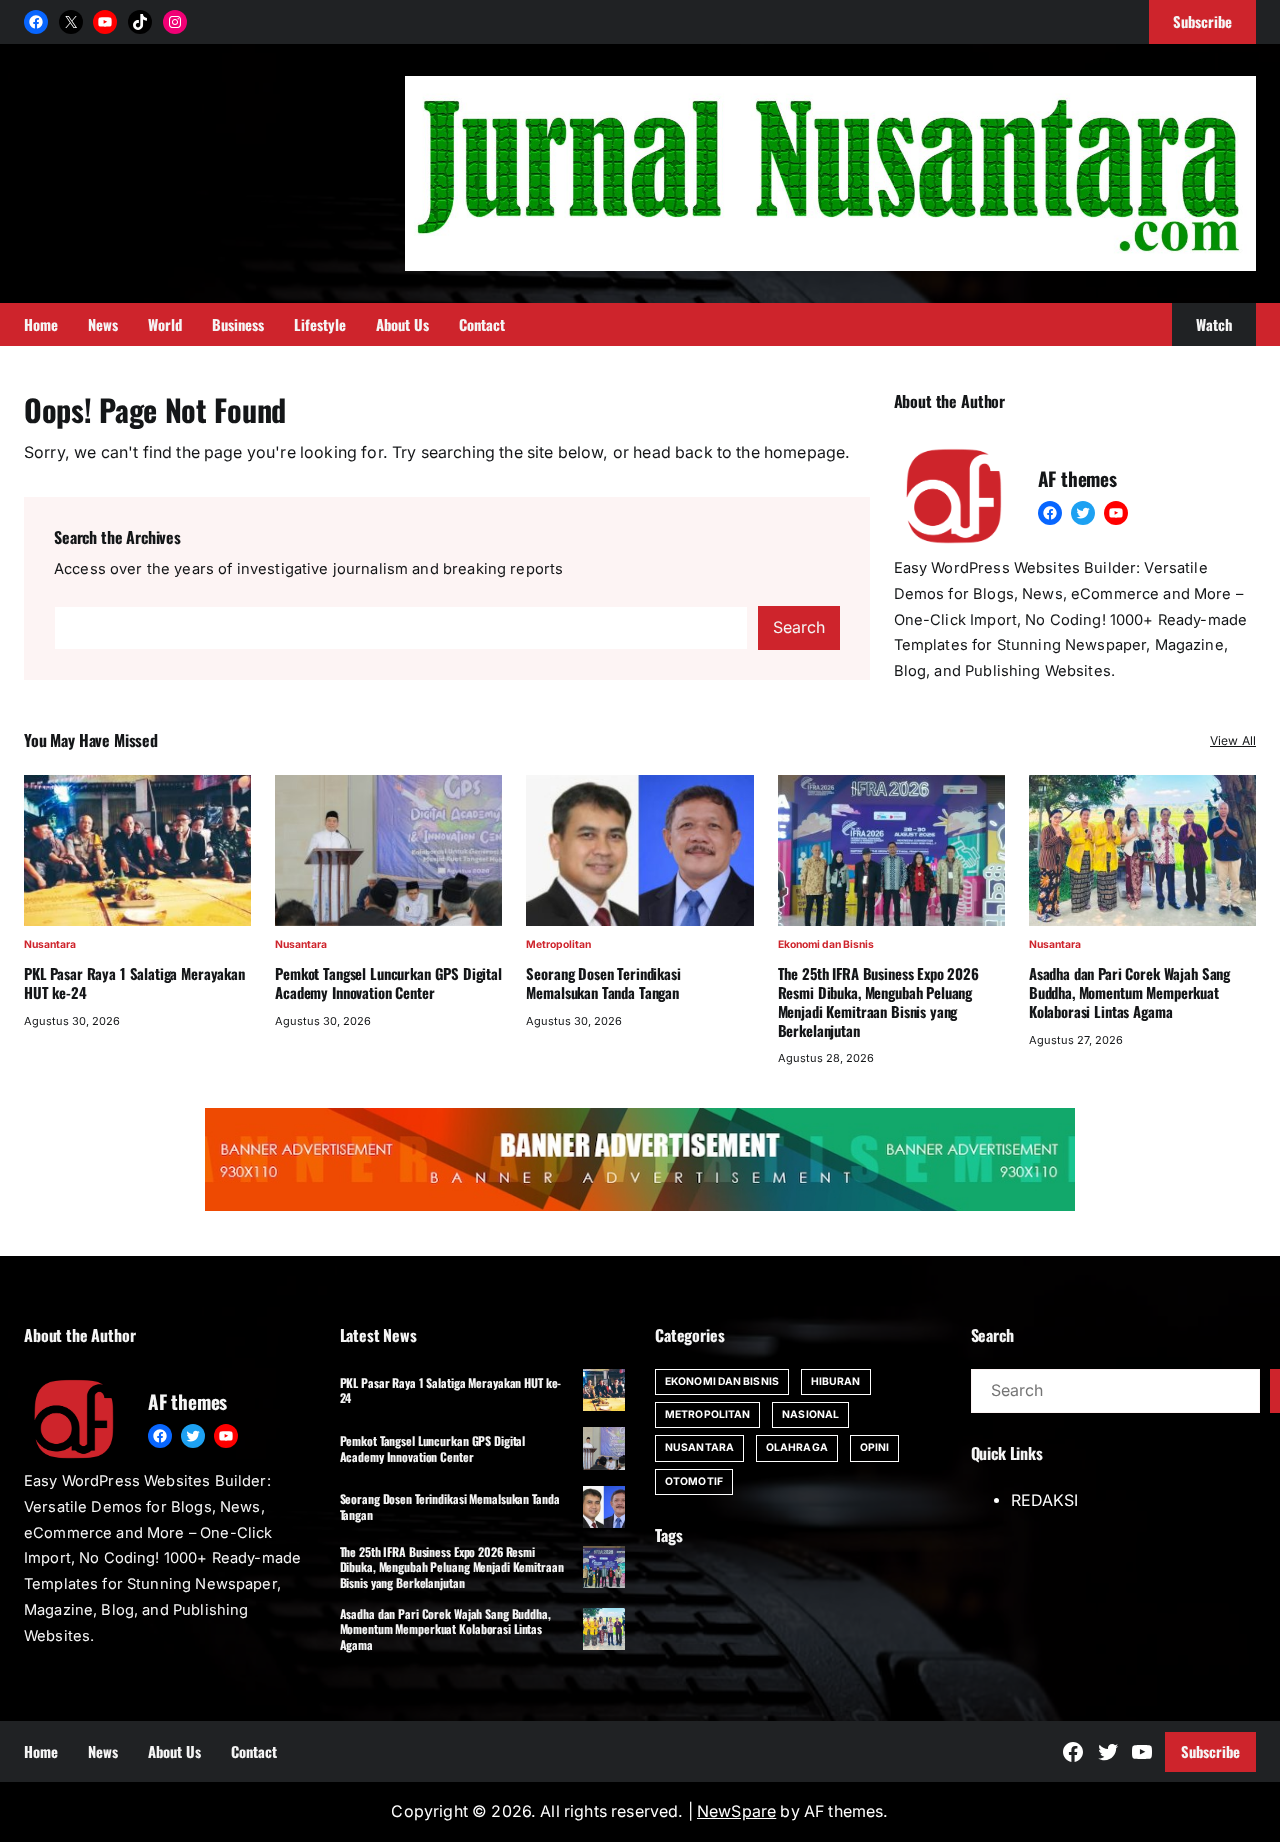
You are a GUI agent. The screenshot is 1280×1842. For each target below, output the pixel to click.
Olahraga (797, 1447)
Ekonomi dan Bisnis (826, 944)
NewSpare (736, 1811)
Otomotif (694, 1481)
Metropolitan (558, 944)
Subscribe (1210, 1751)
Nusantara (50, 944)
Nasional (810, 1414)
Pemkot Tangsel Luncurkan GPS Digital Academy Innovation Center (388, 983)
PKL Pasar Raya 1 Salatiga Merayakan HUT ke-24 (134, 983)
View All (1233, 740)
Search (799, 627)
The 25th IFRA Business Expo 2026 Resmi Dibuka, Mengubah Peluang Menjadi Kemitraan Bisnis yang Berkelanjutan (878, 1001)
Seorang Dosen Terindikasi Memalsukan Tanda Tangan (603, 983)
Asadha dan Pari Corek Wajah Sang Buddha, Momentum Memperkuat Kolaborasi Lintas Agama (1129, 992)
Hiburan (836, 1381)
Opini (875, 1447)
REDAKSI (1044, 1500)
